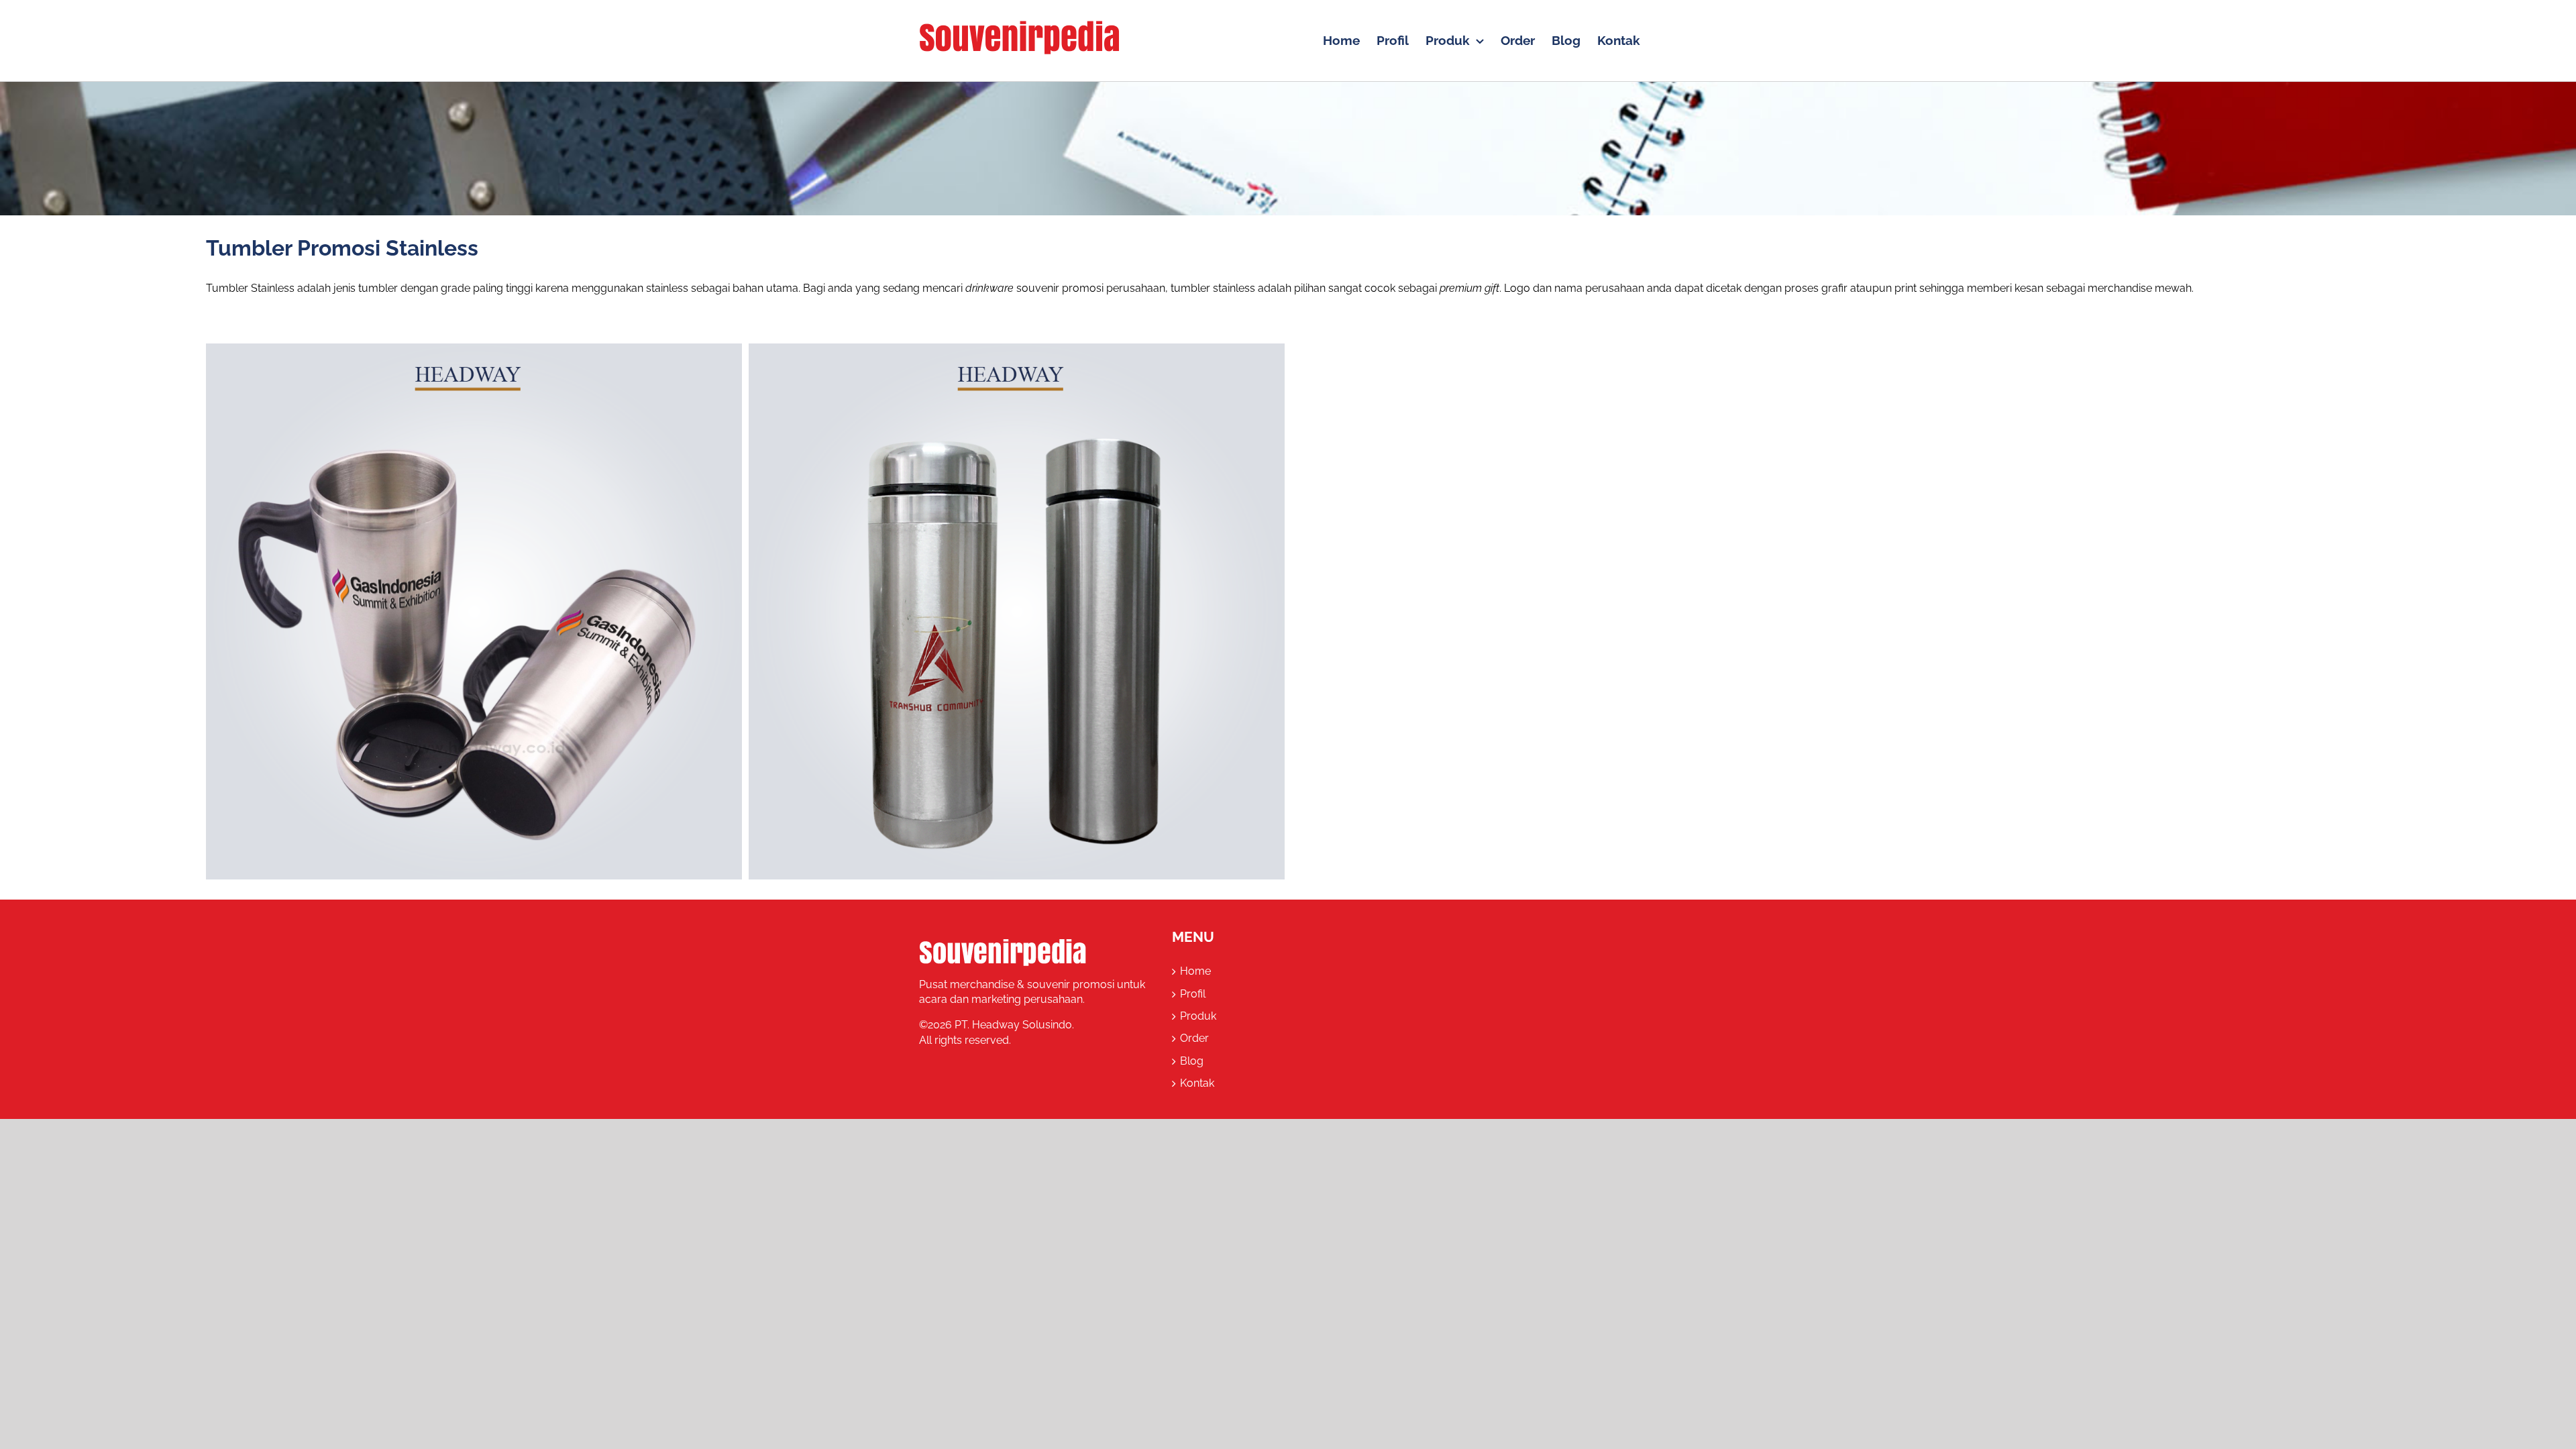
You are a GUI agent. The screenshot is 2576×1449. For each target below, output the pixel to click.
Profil (1193, 994)
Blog (1192, 1061)
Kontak (1197, 1083)
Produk (1198, 1016)
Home (1195, 971)
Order (1194, 1038)
